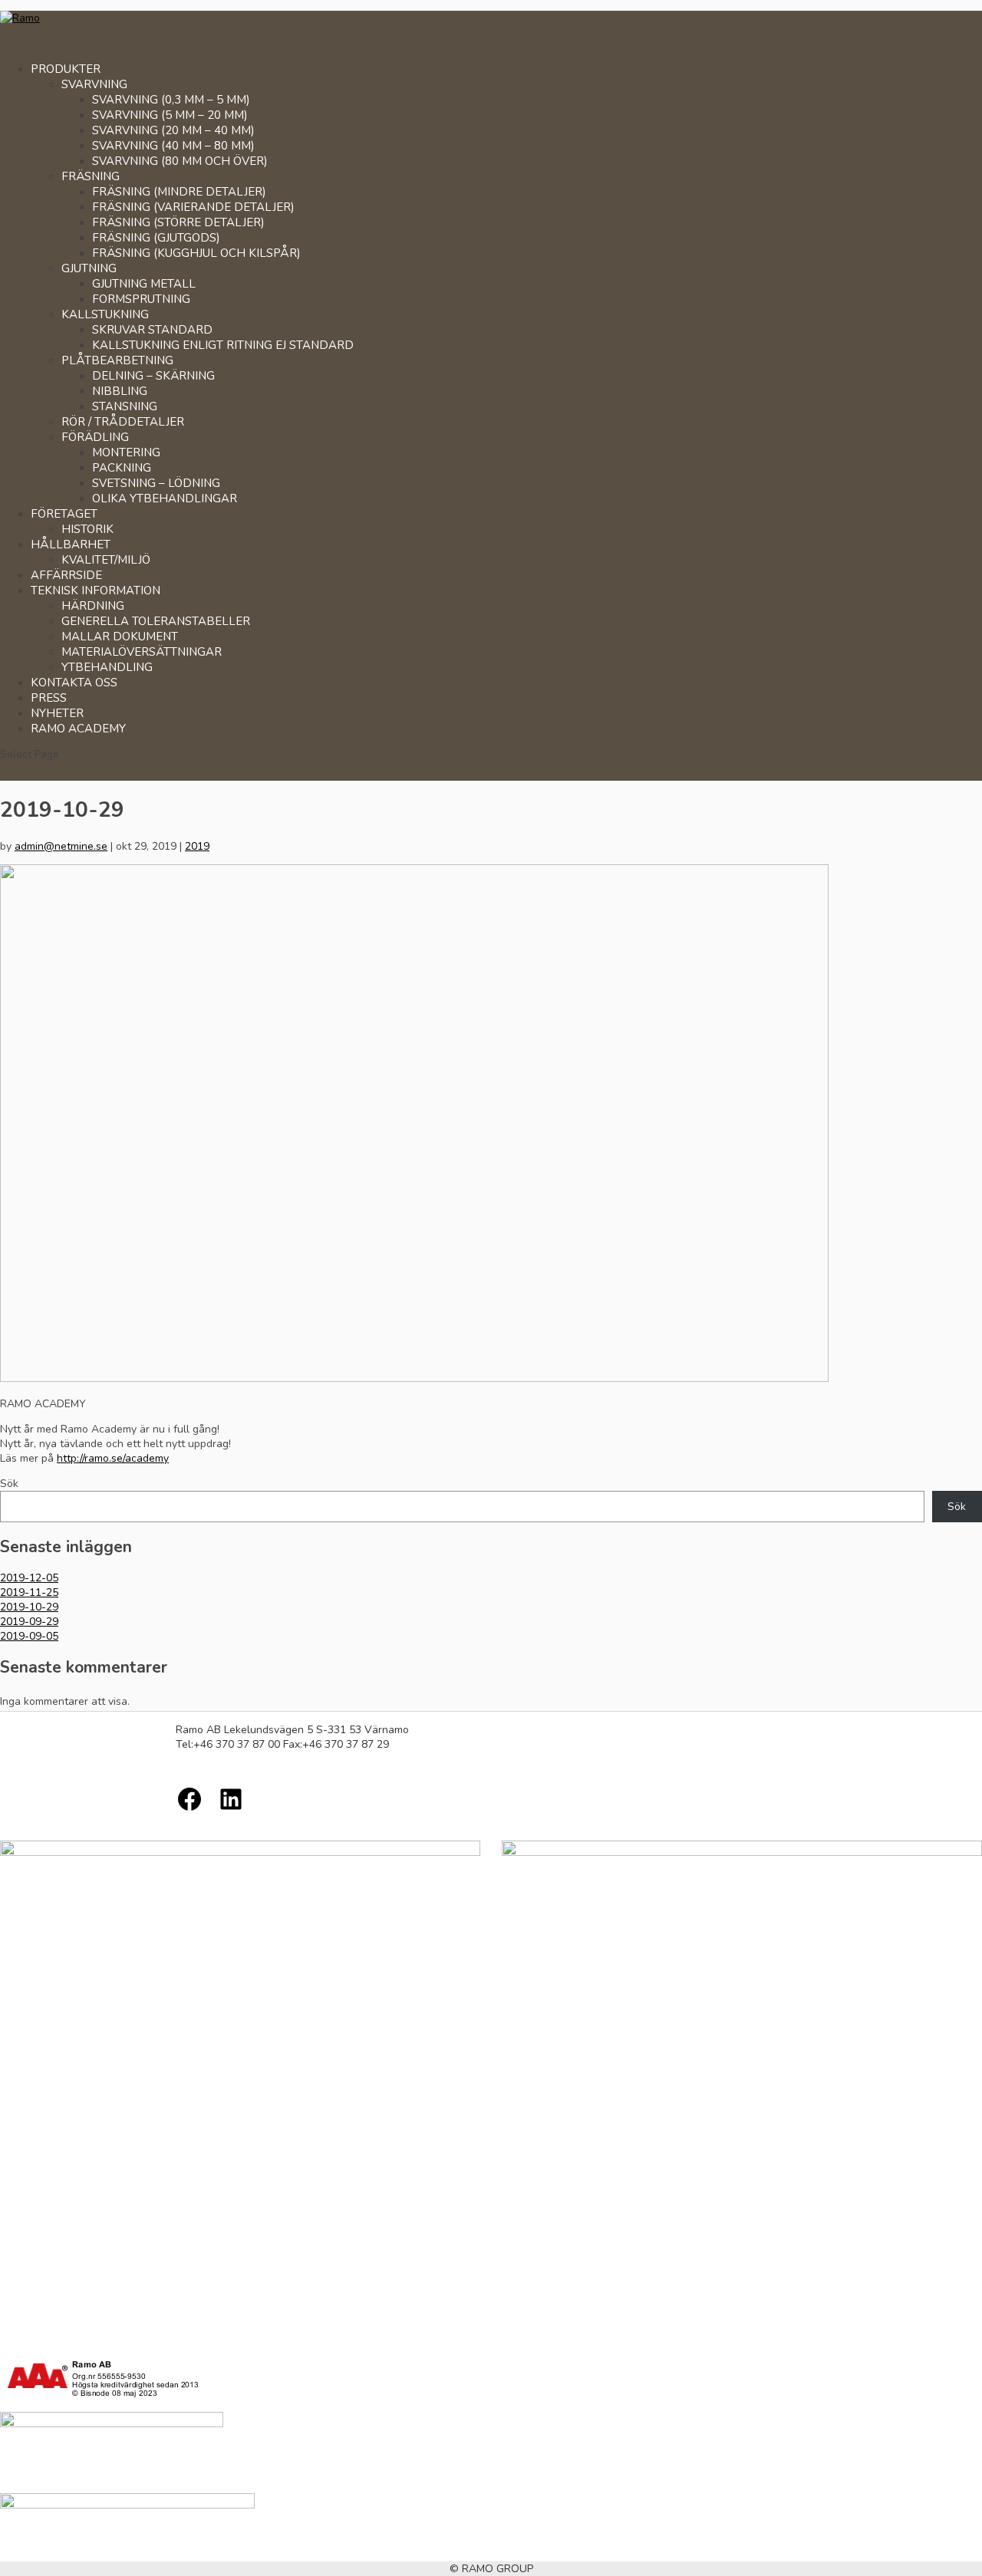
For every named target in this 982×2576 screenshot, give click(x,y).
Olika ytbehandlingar (165, 498)
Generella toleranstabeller (156, 621)
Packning (122, 468)
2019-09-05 (29, 1636)
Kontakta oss (74, 683)
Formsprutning (141, 299)
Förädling (95, 437)
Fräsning (91, 176)
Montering (126, 452)
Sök (9, 1484)
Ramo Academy (78, 729)
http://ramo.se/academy (113, 1458)
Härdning (93, 606)
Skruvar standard (152, 330)
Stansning (125, 406)
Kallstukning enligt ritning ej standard (223, 345)
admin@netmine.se (61, 846)
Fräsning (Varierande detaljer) (193, 207)
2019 (197, 846)
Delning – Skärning (153, 376)
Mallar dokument (120, 637)
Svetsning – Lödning (156, 483)
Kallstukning (105, 314)
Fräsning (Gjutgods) (156, 238)
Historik (87, 529)
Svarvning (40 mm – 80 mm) (173, 146)
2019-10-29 (29, 1607)
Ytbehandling (107, 667)
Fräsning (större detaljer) (178, 222)
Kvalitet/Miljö (106, 560)
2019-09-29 (29, 1622)
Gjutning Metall (144, 284)
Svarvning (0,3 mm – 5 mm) (171, 100)
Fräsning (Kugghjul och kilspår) (196, 253)
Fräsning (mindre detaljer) (179, 192)
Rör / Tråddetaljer (123, 422)
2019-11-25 (29, 1592)
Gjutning (89, 268)
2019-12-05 (29, 1578)
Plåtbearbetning (117, 360)
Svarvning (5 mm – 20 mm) (170, 115)
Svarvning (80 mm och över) (180, 161)
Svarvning (94, 84)
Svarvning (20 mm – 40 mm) (173, 130)
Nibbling (120, 391)
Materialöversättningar (142, 652)
